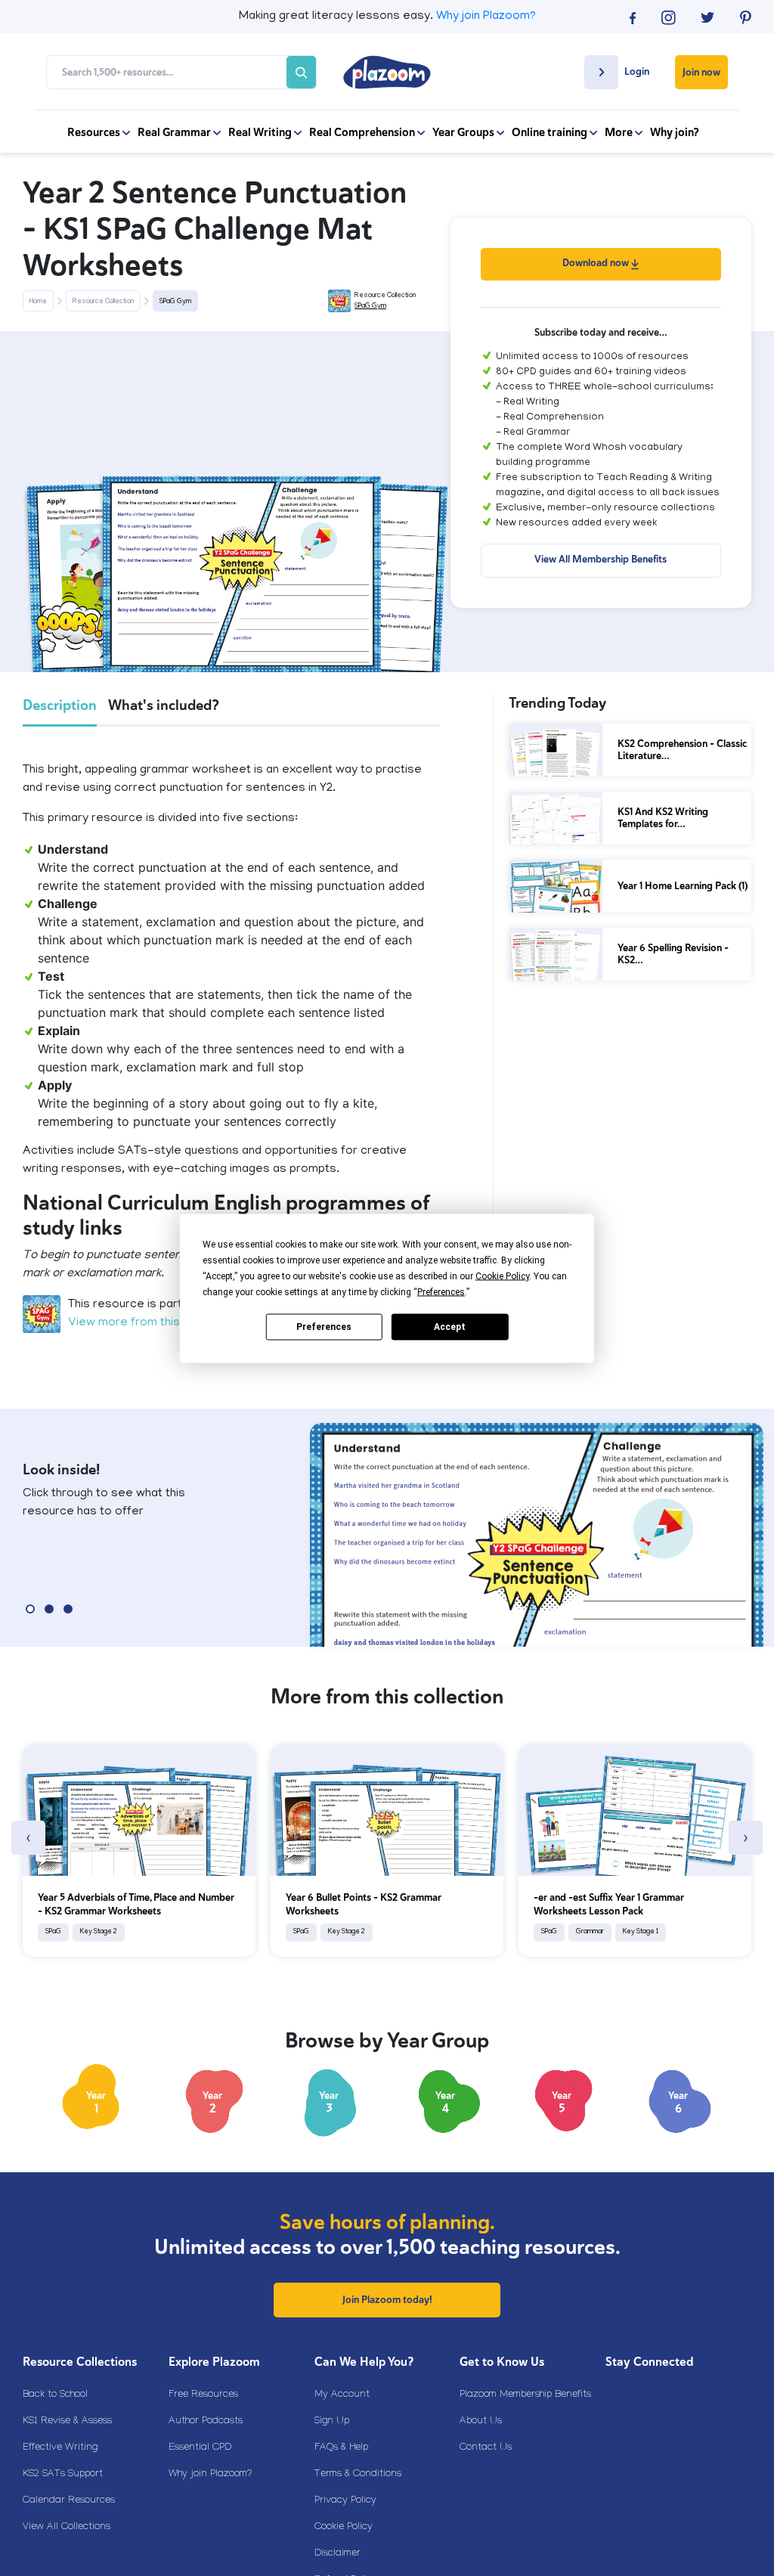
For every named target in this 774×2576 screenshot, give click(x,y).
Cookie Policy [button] (502, 1276)
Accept (450, 1327)
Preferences (324, 1327)
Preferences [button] (441, 1291)
